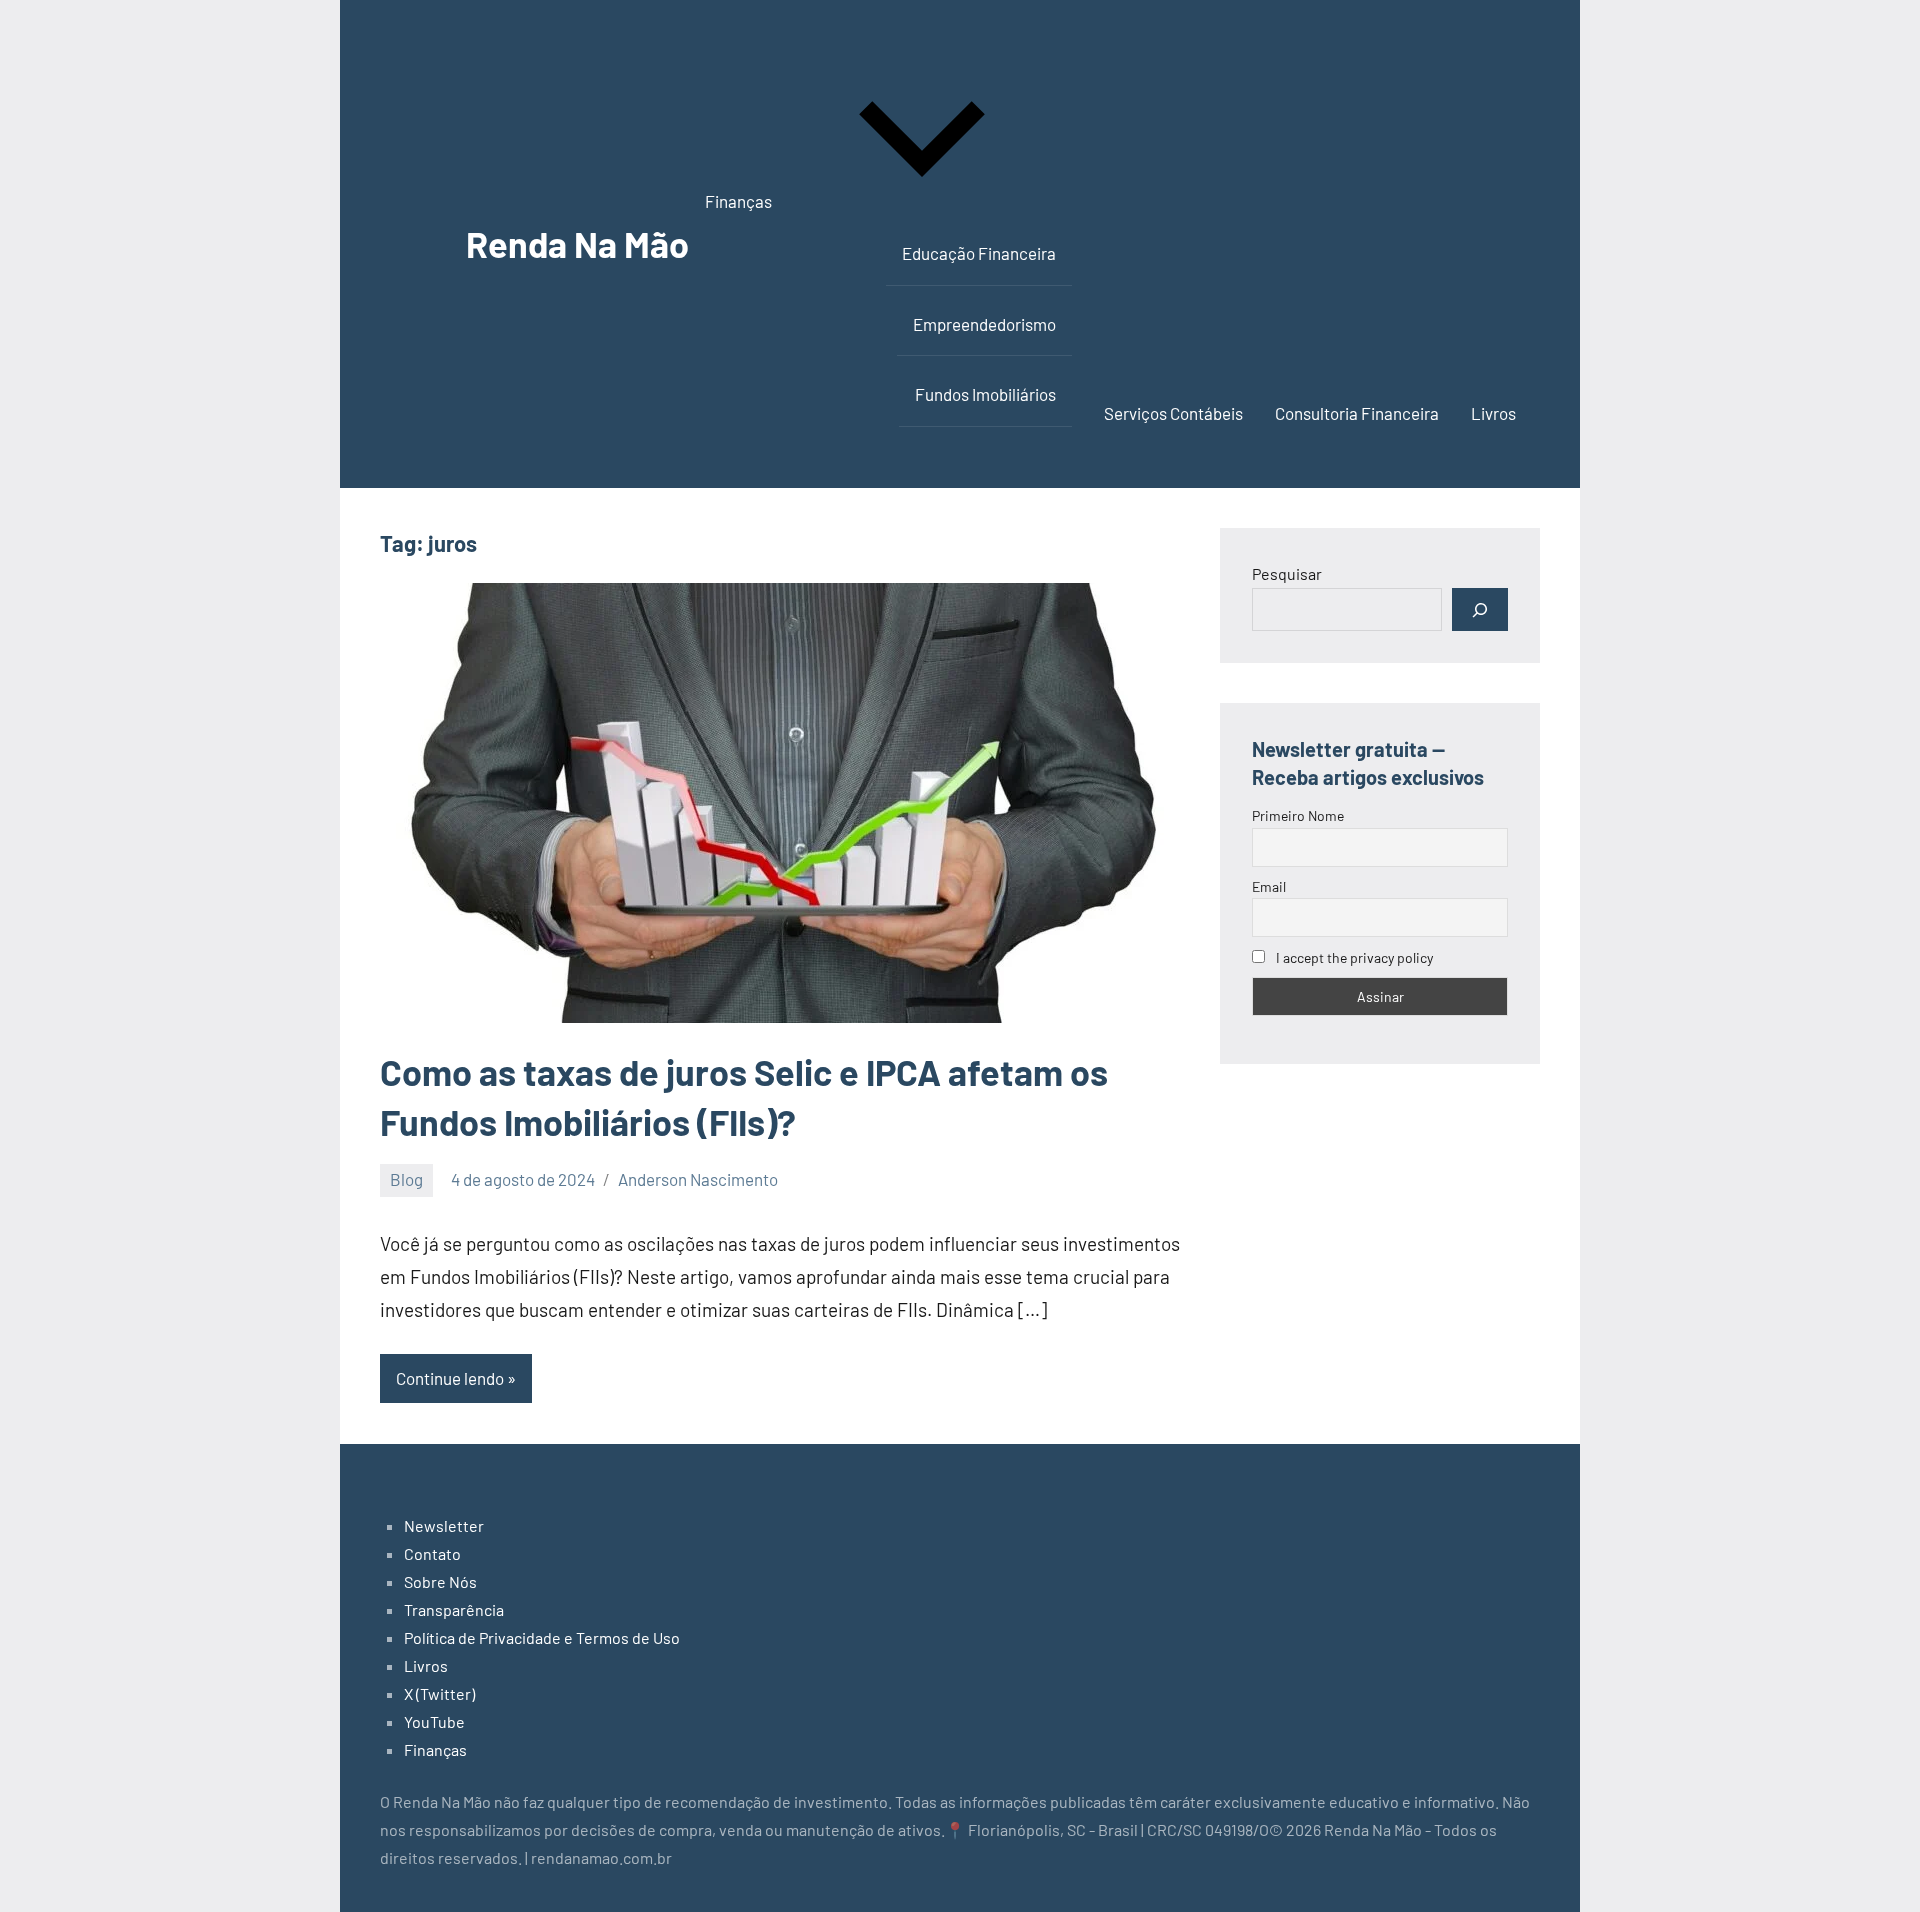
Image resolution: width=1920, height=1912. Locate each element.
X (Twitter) (439, 1693)
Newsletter (444, 1525)
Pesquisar (1287, 573)
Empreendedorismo (984, 324)
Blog (406, 1179)
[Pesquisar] (1480, 609)
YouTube (434, 1721)
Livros (1493, 413)
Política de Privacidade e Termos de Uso (542, 1637)
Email (1269, 886)
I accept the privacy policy (1353, 957)
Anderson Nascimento (698, 1179)
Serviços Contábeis (1173, 413)
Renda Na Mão (577, 243)
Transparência (454, 1609)
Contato (432, 1553)
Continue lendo (450, 1378)
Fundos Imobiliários (985, 394)
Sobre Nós (440, 1581)
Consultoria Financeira (1357, 413)
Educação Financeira (979, 253)
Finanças (738, 201)
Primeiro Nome (1298, 815)
